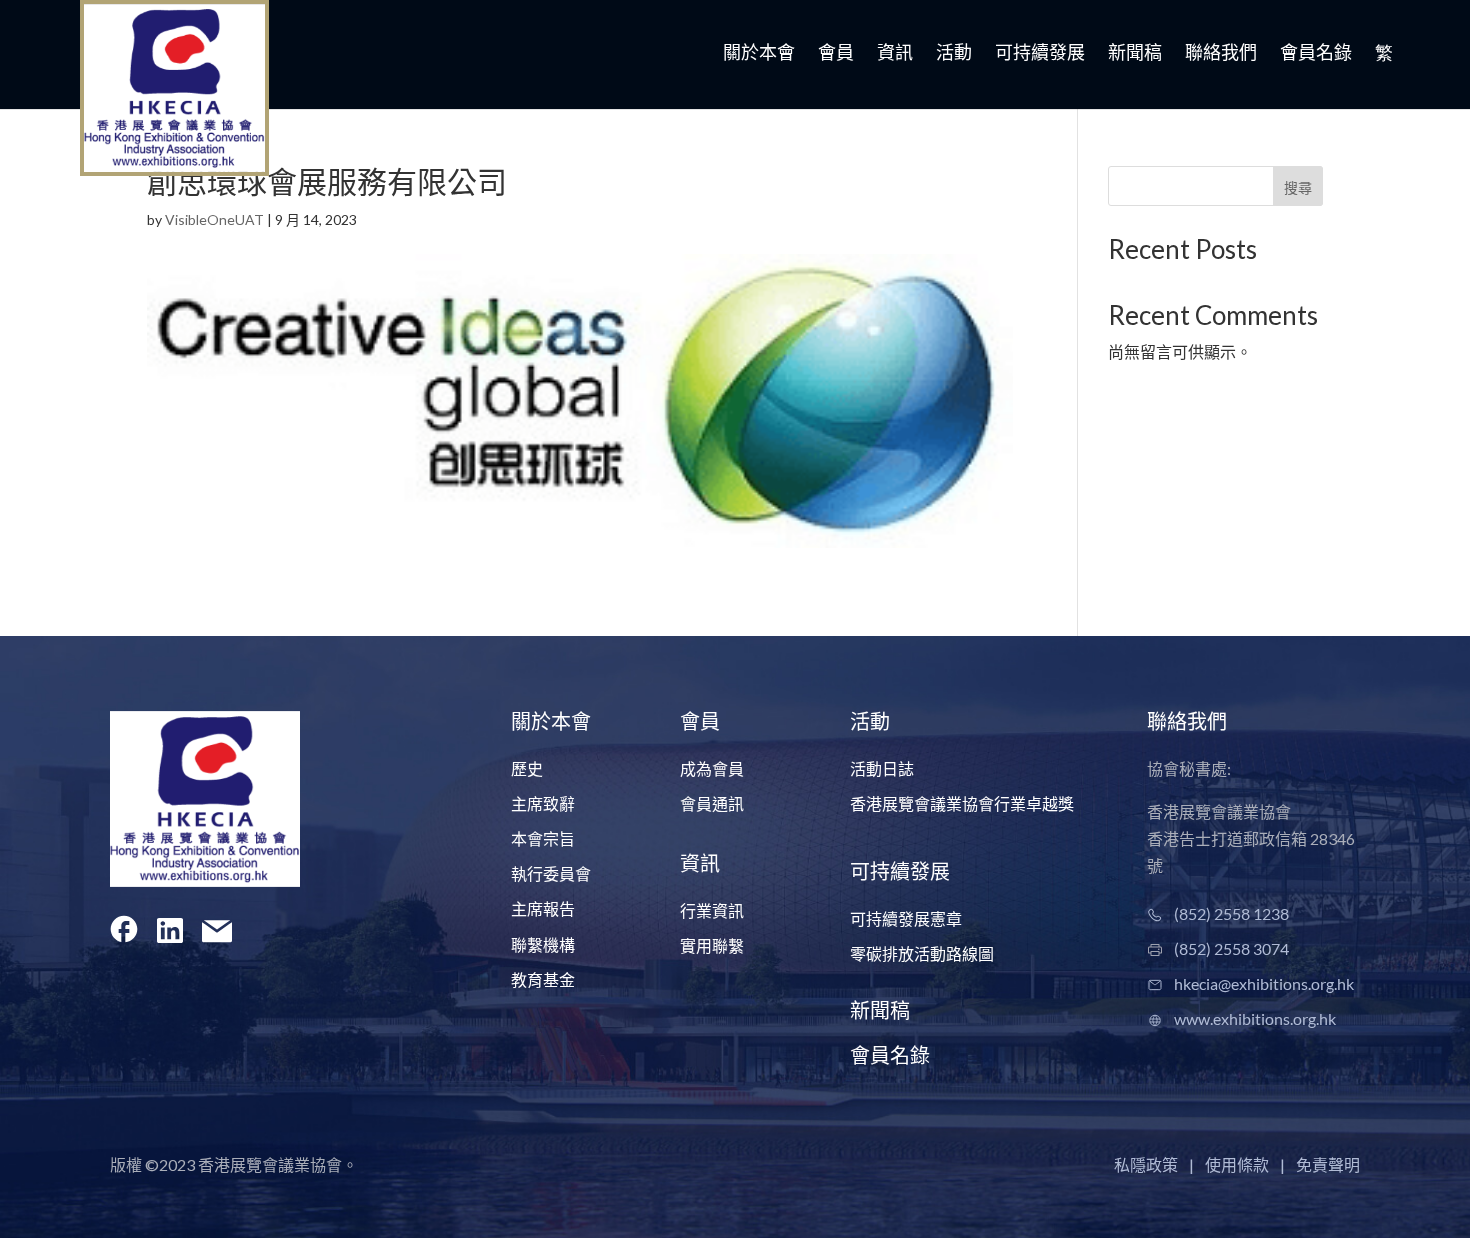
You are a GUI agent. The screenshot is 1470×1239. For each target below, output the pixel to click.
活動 (954, 54)
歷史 (527, 768)
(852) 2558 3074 (1231, 948)
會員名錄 (1316, 54)
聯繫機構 (543, 944)
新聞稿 (1135, 54)
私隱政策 (1146, 1164)
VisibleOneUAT (214, 219)
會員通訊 (712, 803)
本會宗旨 (543, 838)
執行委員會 (551, 873)
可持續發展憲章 (906, 918)
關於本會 (759, 54)
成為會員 (712, 768)
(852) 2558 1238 (1231, 913)
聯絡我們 (1221, 54)
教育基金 (543, 979)
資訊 (895, 54)
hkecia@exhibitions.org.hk (1264, 983)
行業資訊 (712, 910)
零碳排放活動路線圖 (922, 953)
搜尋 (1298, 187)
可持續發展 (1040, 54)
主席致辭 (543, 803)
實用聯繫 (712, 945)
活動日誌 (882, 768)
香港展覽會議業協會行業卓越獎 (962, 803)
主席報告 (543, 908)
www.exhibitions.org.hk (1255, 1018)
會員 (836, 54)
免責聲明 (1328, 1164)
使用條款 (1237, 1164)
